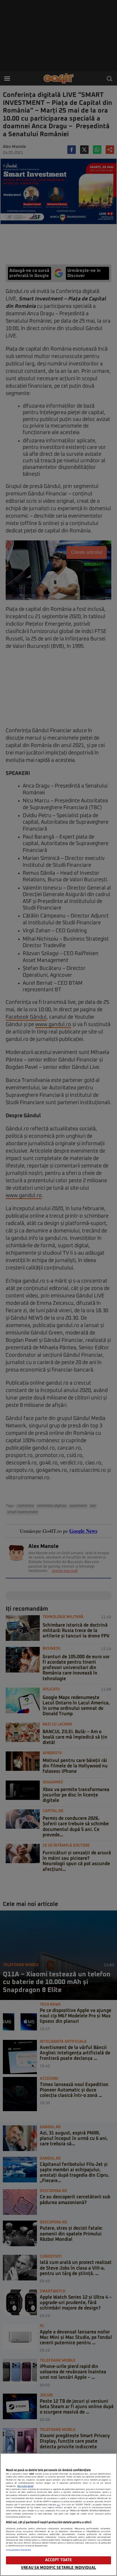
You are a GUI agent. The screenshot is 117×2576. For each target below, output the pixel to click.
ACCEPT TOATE (59, 2560)
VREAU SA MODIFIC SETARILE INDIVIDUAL (58, 2568)
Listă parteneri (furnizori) (19, 2550)
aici (58, 2505)
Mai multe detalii (25, 2486)
